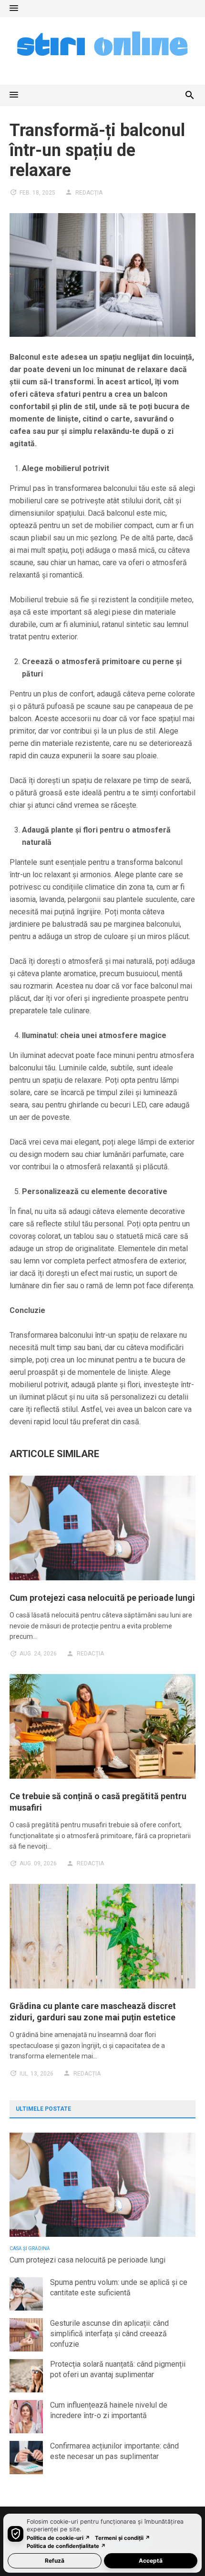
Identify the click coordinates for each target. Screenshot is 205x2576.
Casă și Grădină (30, 2248)
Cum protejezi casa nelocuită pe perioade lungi (102, 1598)
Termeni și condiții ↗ (123, 2538)
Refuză (55, 2561)
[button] (14, 9)
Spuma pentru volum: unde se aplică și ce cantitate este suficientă (119, 2287)
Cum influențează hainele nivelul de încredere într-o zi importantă (109, 2410)
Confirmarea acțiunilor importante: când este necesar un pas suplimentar (114, 2451)
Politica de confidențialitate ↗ (66, 2546)
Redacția (89, 193)
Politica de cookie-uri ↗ (58, 2538)
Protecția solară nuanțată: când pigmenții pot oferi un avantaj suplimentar (118, 2369)
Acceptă (151, 2561)
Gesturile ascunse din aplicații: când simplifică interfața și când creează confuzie (109, 2334)
